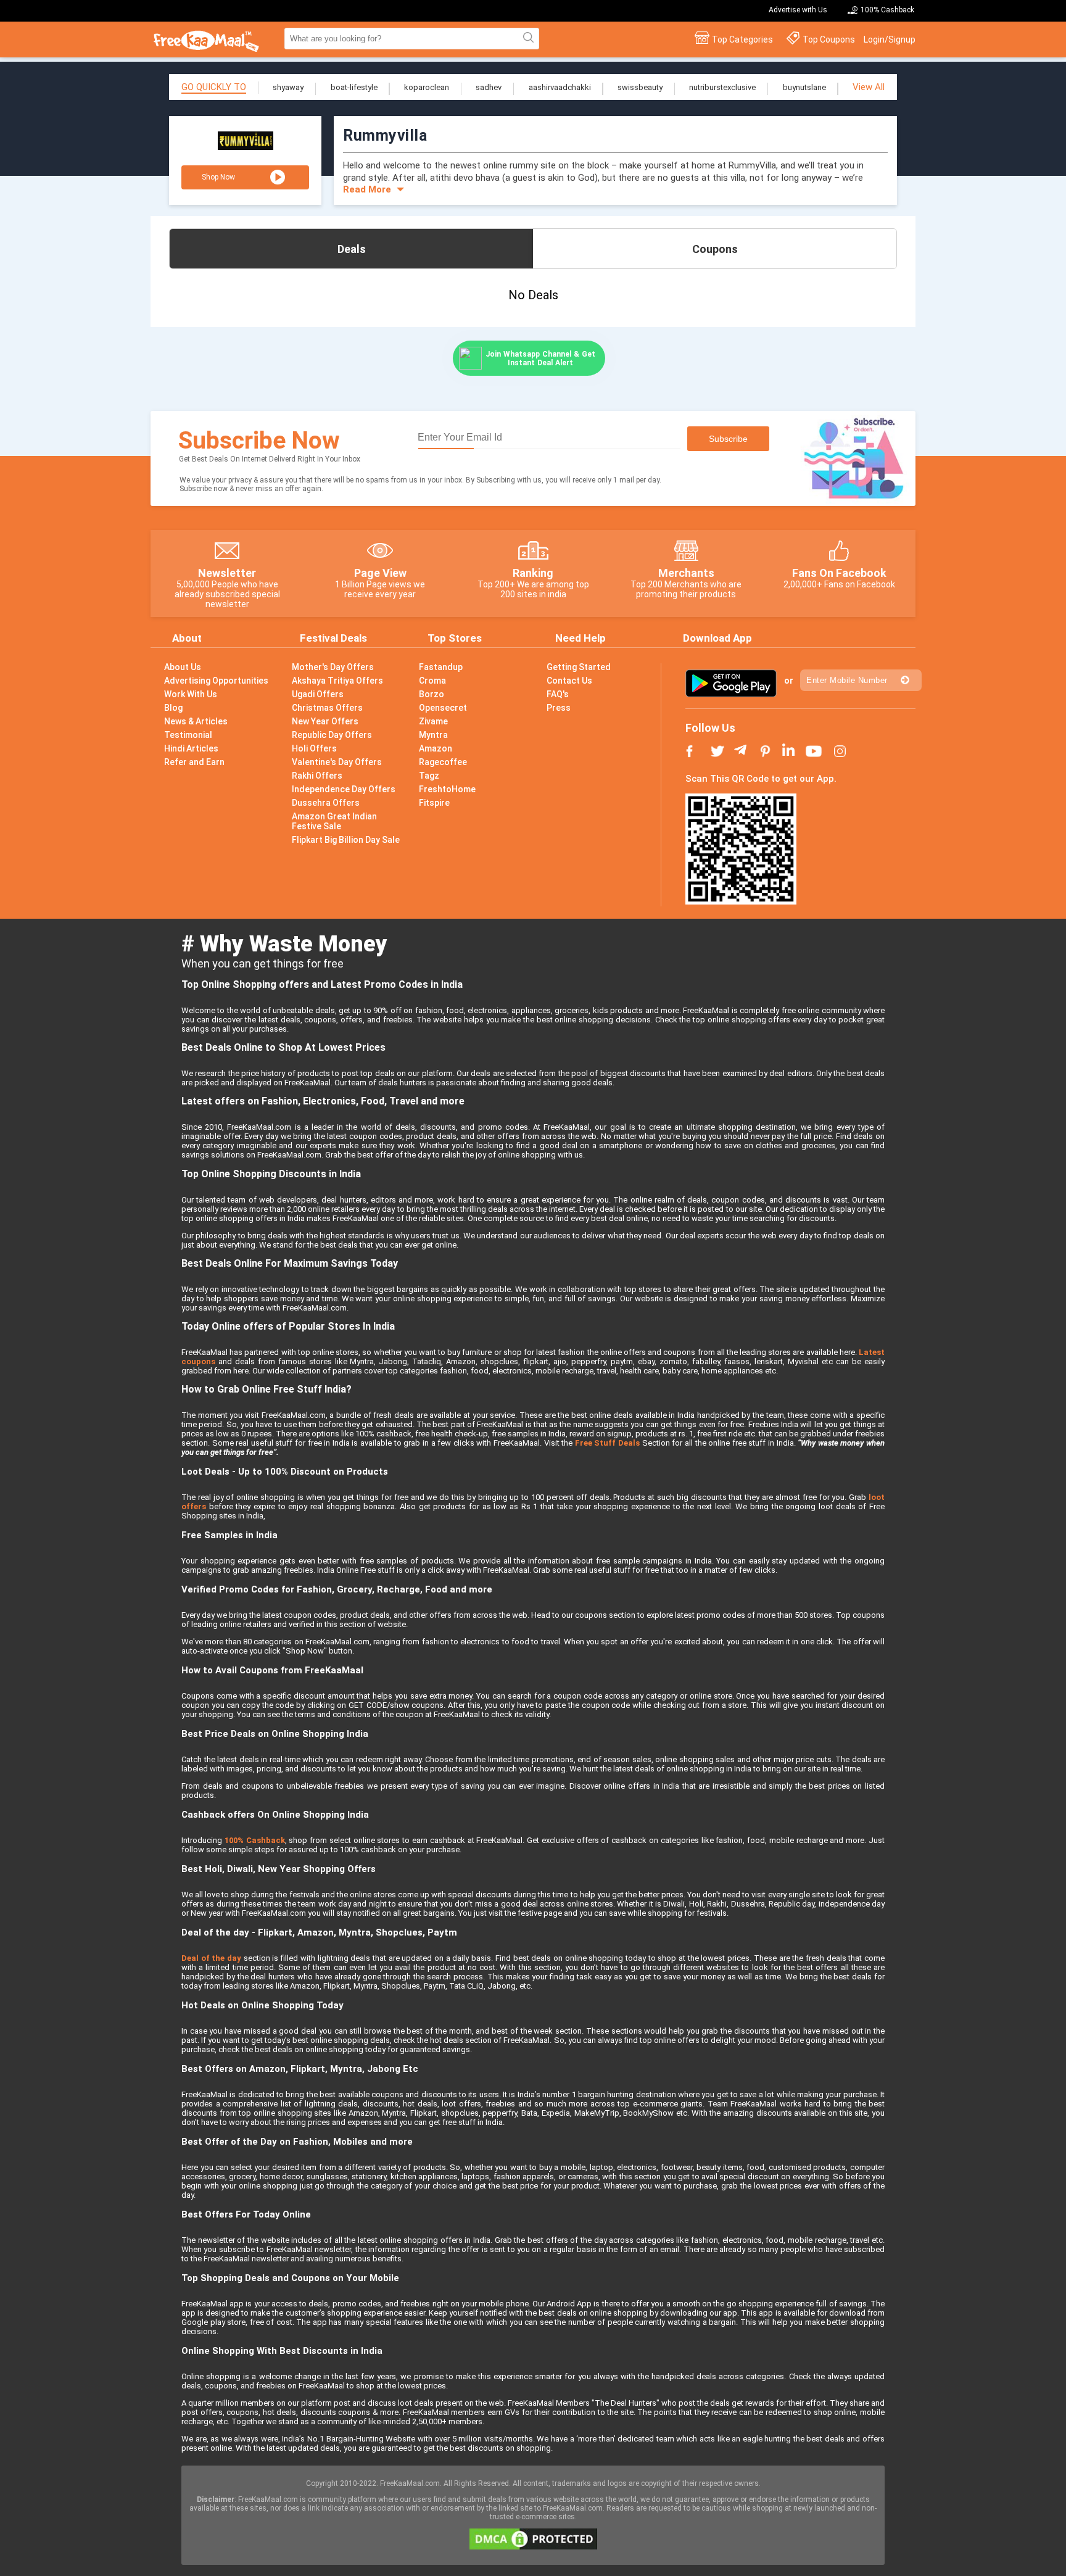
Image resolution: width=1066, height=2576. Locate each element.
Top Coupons (829, 39)
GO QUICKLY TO (214, 87)
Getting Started (579, 667)
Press (559, 708)
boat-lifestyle (354, 87)
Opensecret (443, 708)
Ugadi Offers (318, 694)
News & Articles (196, 721)
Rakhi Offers (317, 776)
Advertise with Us (798, 10)
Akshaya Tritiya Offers (337, 681)
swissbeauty (640, 87)
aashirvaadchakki (560, 87)
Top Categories (742, 39)
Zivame (433, 721)
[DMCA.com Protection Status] (533, 2547)
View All (869, 87)
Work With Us (191, 694)
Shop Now (218, 177)
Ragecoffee (443, 762)
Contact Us (569, 681)
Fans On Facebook (839, 573)
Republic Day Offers (332, 735)
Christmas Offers (327, 708)
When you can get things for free (262, 963)
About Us (183, 667)
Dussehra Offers (326, 803)
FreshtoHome (447, 789)
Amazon (436, 748)
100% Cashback (887, 10)
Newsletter (227, 573)
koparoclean (427, 87)
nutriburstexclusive (722, 87)
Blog (173, 708)
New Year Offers (325, 721)
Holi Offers (314, 748)
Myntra (433, 735)
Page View (380, 573)
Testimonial (188, 735)
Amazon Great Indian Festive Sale (334, 821)
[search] (527, 38)
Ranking (533, 573)
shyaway (288, 87)
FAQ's (558, 694)
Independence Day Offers (344, 789)
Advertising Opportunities (216, 681)
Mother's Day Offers (333, 667)
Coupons (715, 249)
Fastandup (441, 667)
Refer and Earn (194, 762)
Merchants (686, 573)
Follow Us (710, 728)
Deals (352, 249)
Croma (432, 681)
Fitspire (434, 803)
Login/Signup (890, 39)
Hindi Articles (191, 748)
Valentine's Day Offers (337, 762)
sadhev (489, 87)
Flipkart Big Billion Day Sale (346, 840)
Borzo (432, 694)
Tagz (429, 776)
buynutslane (804, 87)
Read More (367, 189)
